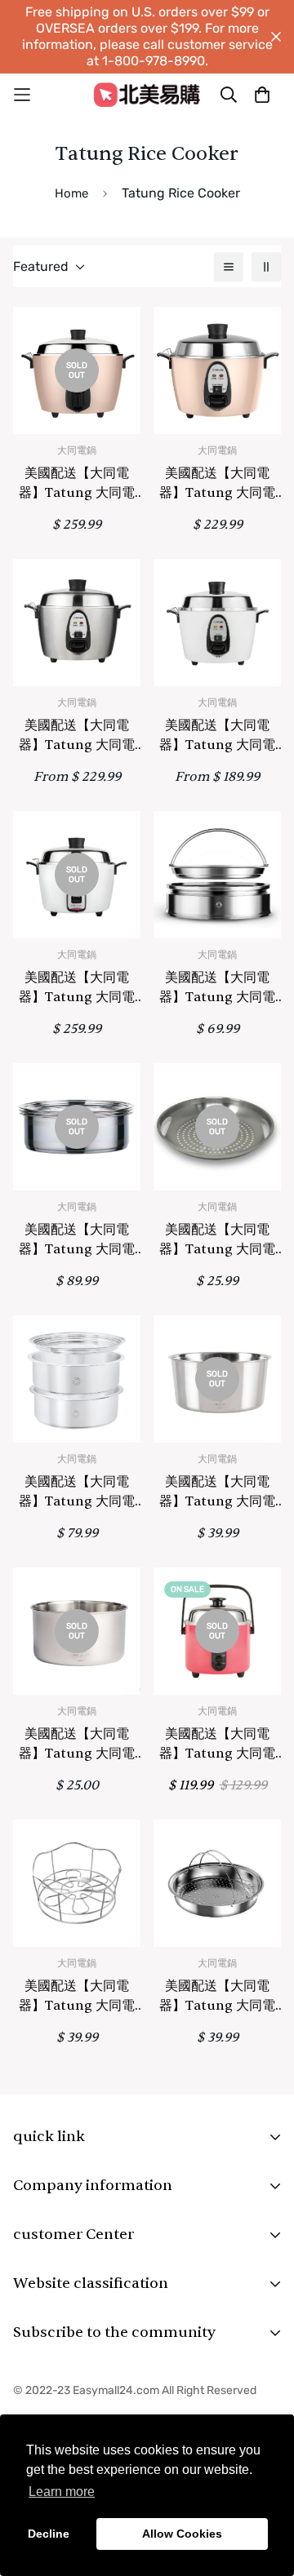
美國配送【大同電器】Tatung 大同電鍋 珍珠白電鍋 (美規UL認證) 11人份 (77, 988)
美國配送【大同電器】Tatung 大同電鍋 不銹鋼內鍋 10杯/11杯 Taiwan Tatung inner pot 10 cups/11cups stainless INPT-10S (217, 1492)
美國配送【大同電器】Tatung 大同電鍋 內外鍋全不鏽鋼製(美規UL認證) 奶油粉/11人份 (77, 484)
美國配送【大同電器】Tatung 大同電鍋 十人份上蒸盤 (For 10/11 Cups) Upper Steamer (217, 1997)
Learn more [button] (62, 2492)
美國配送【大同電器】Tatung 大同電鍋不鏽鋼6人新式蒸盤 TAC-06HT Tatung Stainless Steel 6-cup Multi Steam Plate (217, 1240)
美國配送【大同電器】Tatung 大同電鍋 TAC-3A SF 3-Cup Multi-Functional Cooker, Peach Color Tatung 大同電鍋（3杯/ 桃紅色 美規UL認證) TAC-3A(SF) (218, 1745)
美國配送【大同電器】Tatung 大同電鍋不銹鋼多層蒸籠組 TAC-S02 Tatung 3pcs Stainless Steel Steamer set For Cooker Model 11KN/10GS (77, 1240)
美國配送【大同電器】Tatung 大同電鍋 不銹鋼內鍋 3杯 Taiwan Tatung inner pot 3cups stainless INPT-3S (77, 1745)
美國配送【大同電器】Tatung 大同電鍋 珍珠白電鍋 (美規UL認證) (217, 736)
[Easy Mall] (147, 94)
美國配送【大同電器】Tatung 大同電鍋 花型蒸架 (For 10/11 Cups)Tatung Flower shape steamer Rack (77, 1997)
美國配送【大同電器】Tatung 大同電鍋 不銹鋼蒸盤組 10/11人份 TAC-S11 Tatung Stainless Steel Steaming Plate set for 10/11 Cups (217, 988)
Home (71, 193)
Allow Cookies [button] (182, 2534)
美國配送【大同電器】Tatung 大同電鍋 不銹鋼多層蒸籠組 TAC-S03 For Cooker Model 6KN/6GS (77, 1492)
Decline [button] (49, 2534)
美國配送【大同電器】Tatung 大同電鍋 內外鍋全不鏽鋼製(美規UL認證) (77, 736)
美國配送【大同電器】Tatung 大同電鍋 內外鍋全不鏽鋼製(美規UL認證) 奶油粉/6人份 (217, 484)
